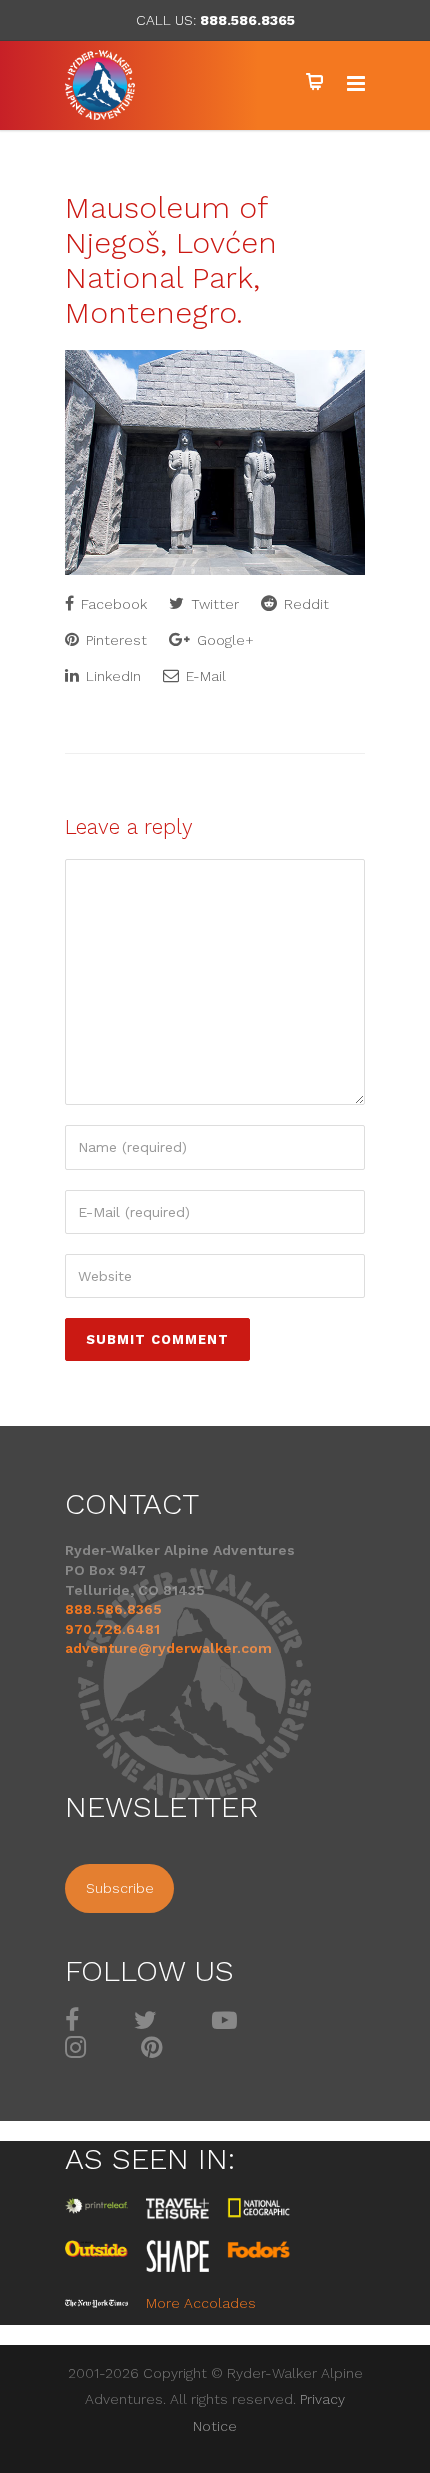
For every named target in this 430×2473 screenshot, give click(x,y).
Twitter (213, 604)
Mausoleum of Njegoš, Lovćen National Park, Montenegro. (171, 260)
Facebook (112, 604)
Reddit (304, 604)
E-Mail (204, 676)
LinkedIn (111, 676)
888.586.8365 (247, 20)
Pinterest (114, 640)
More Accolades (201, 2303)
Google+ (223, 640)
